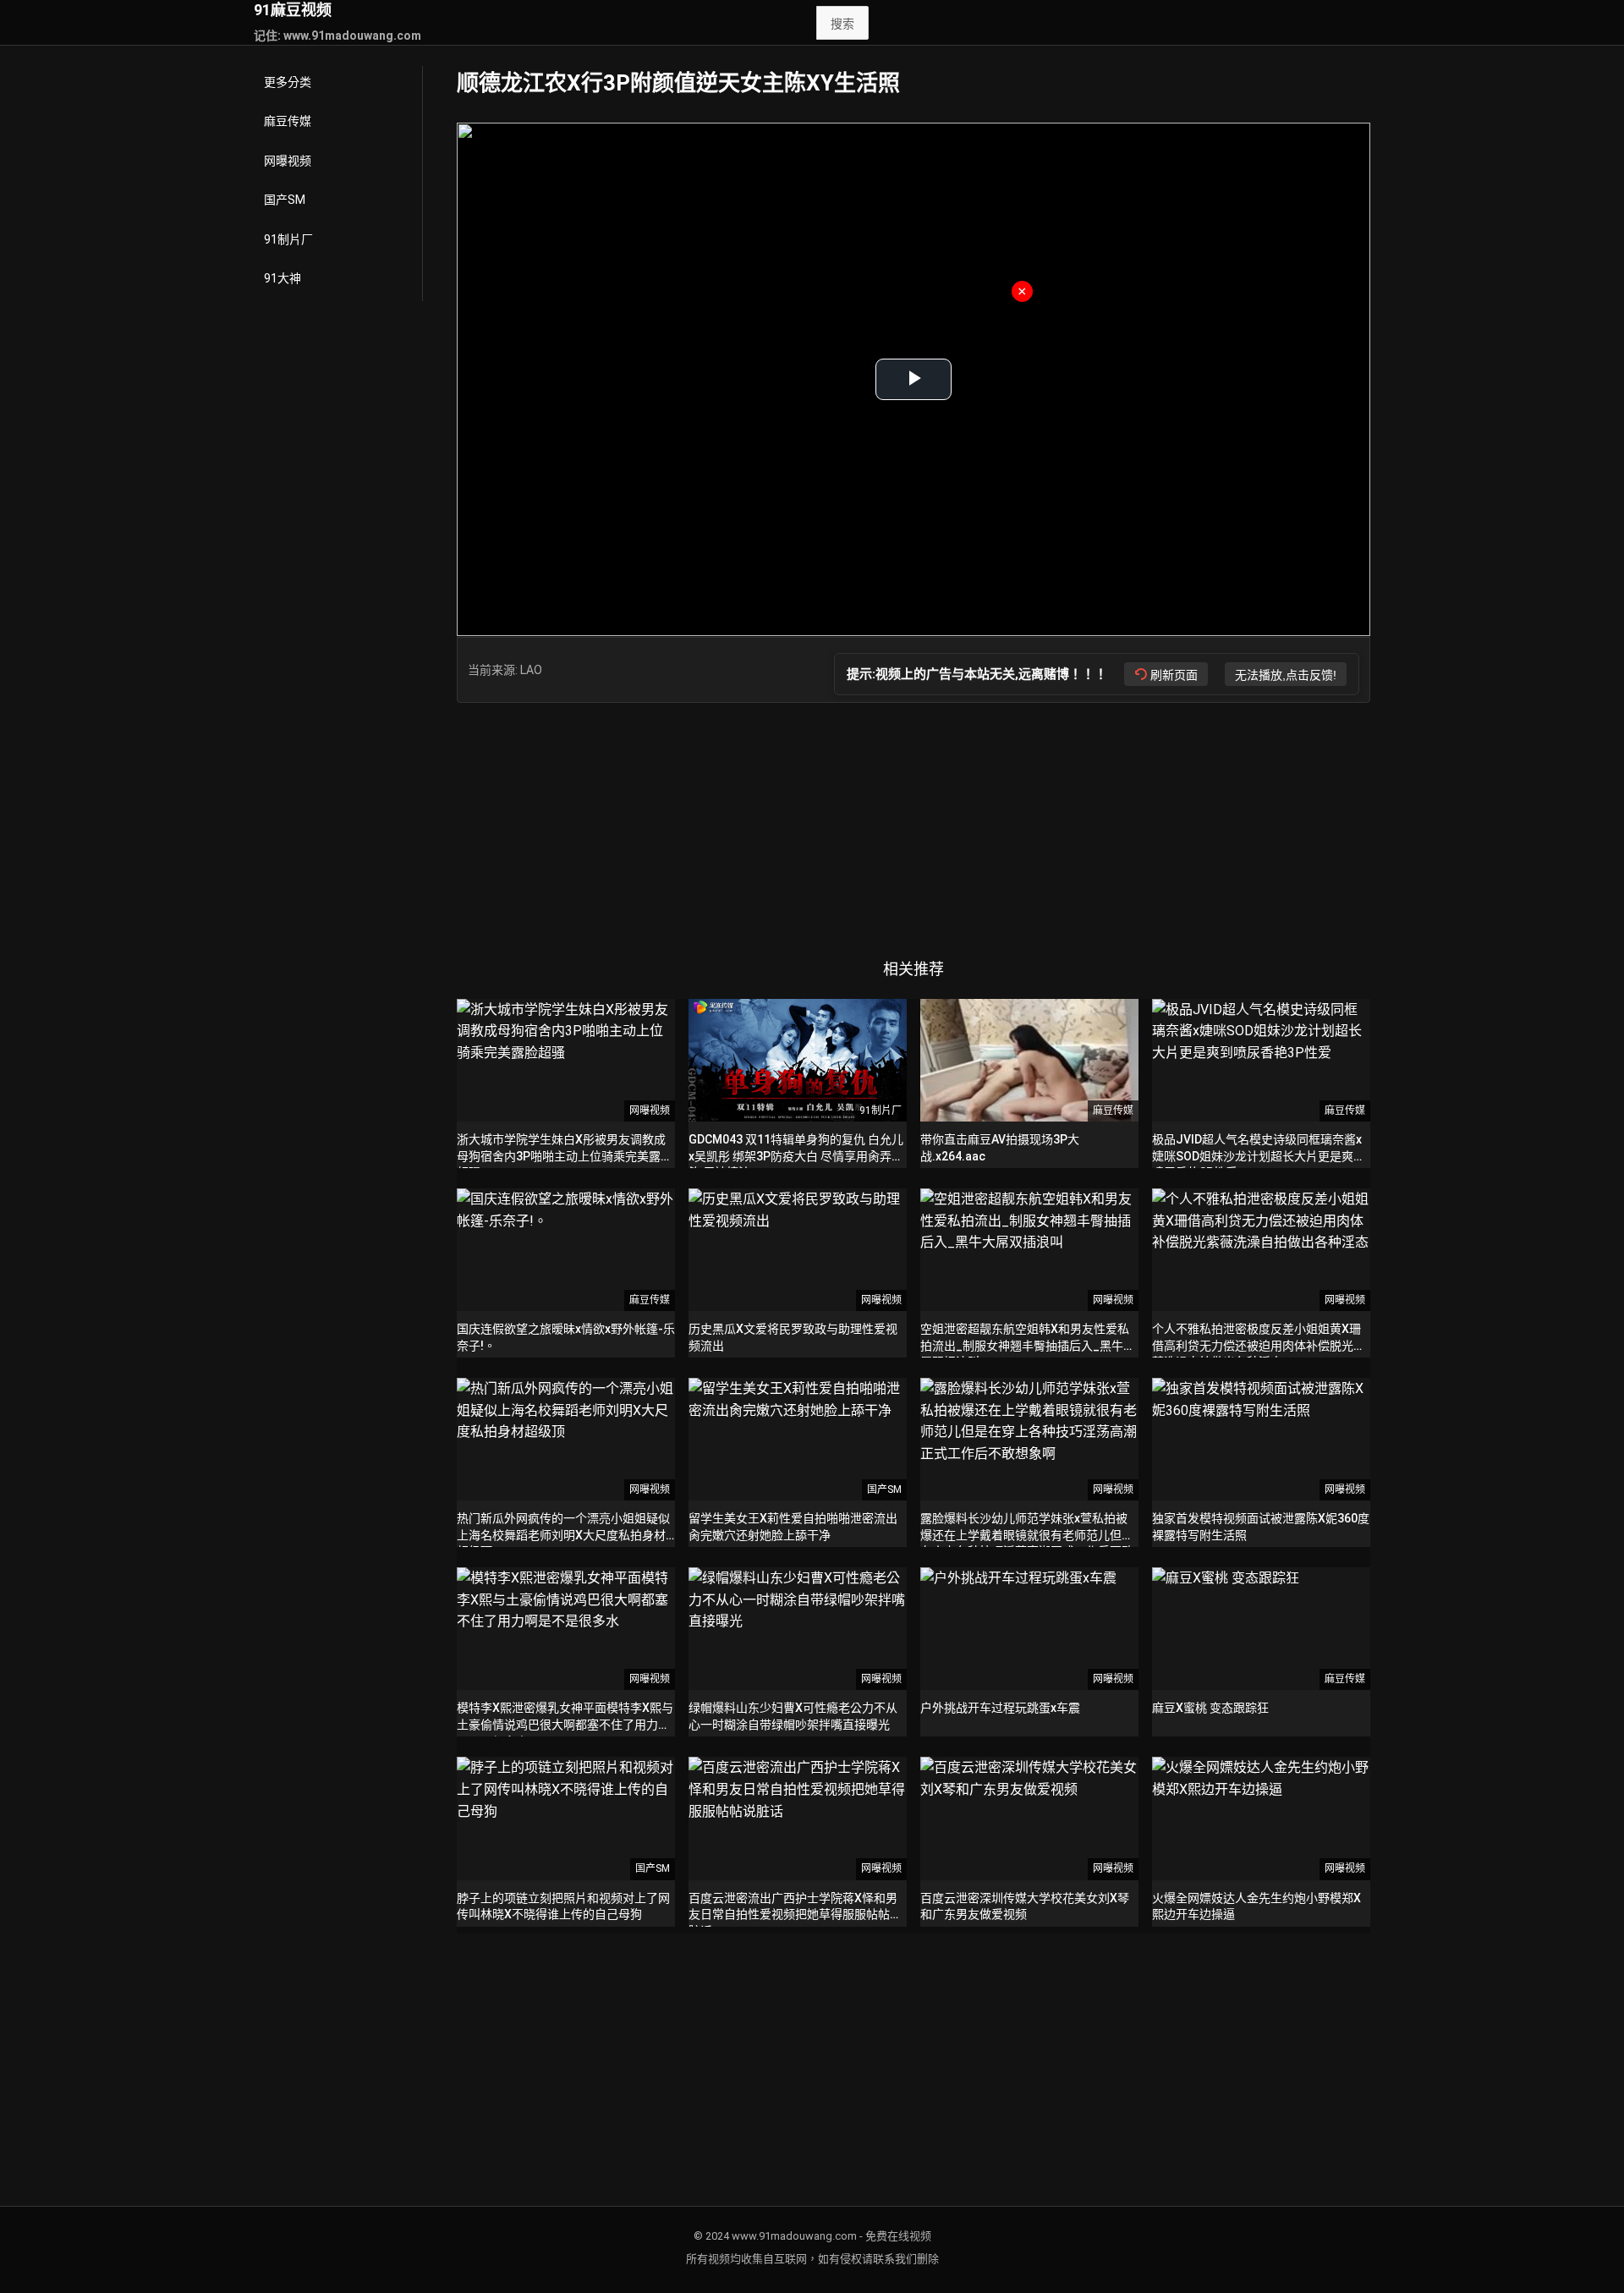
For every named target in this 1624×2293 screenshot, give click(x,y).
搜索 (842, 24)
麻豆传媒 (288, 121)
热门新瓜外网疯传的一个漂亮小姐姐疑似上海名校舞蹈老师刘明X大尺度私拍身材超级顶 (563, 1535)
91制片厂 (288, 239)
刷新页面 (1174, 675)
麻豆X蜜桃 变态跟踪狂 (1210, 1708)
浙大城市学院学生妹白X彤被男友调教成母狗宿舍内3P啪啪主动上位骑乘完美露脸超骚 (565, 1156)
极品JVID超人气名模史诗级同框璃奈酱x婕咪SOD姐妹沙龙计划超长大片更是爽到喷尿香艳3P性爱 (1259, 1156)
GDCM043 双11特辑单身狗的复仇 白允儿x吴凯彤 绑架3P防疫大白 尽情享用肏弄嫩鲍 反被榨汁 (796, 1156)
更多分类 (288, 82)
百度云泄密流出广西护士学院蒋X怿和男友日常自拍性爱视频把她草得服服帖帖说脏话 (795, 1914)
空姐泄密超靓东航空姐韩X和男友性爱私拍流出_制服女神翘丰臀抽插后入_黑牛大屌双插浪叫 (1028, 1345)
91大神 (283, 278)
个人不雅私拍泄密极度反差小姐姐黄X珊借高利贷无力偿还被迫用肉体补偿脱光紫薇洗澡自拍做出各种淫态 (1259, 1345)
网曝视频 (288, 161)
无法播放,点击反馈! (1286, 675)
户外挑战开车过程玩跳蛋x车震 (1000, 1708)
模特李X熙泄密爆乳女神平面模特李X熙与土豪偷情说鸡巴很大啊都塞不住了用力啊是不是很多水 (565, 1724)
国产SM (285, 200)
